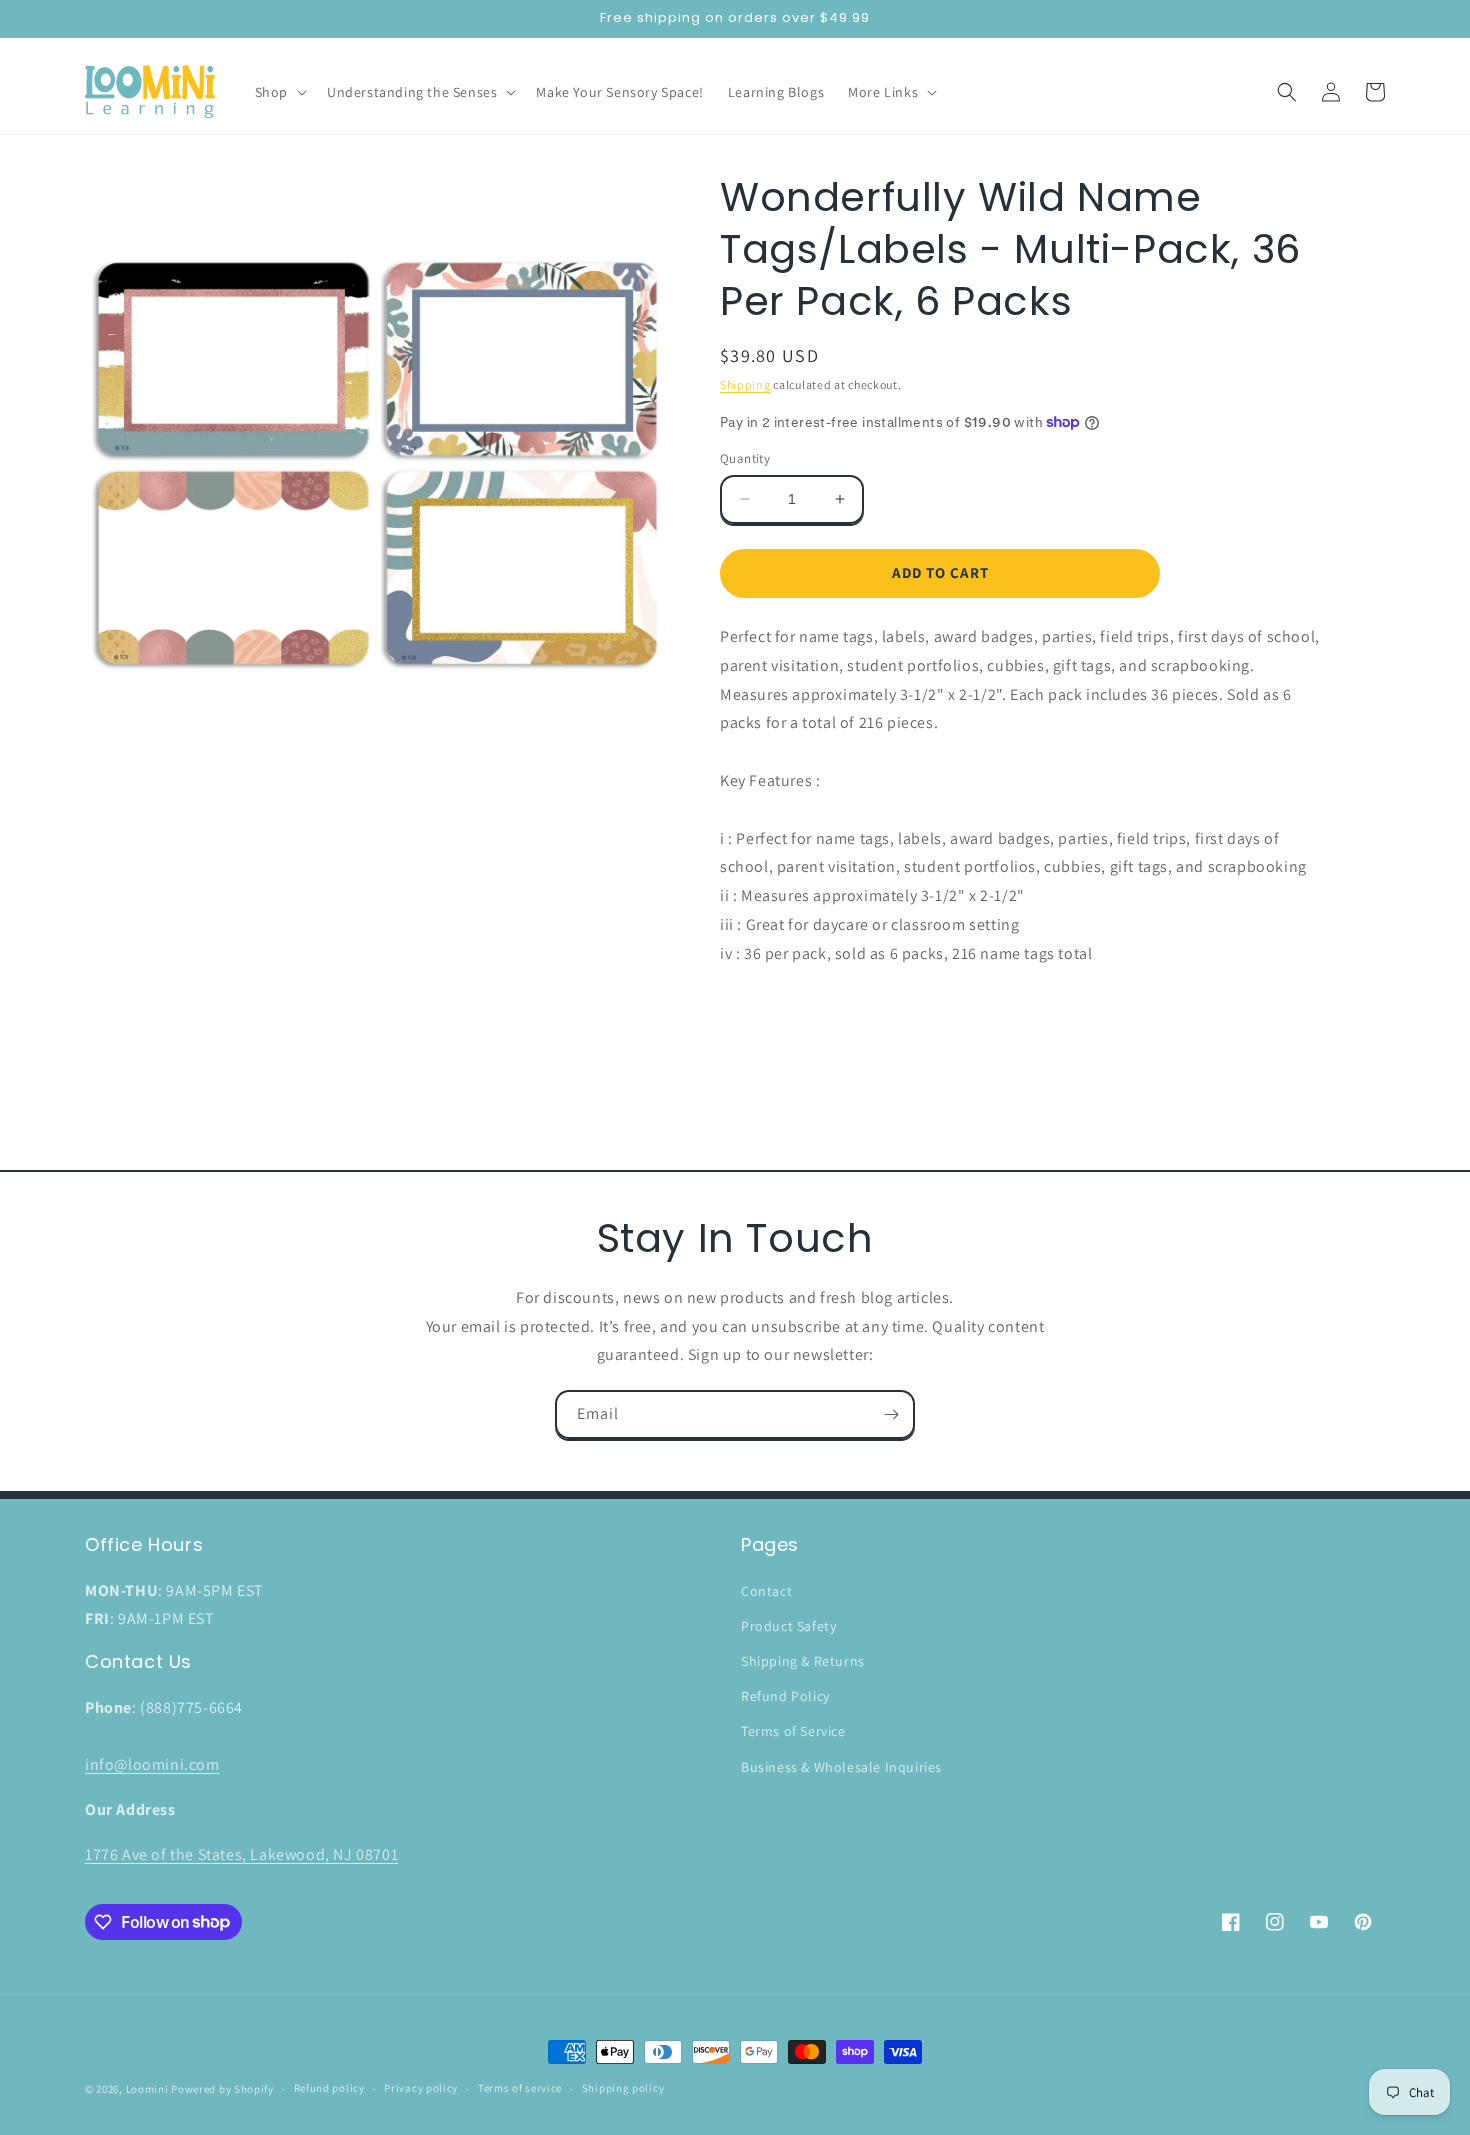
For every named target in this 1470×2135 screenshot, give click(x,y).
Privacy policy (421, 2088)
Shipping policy (623, 2088)
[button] (279, 92)
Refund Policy (785, 1696)
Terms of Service (793, 1731)
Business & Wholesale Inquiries (841, 1767)
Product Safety (788, 1626)
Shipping (745, 384)
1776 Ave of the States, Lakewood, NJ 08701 (241, 1854)
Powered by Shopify (222, 2089)
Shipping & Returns (803, 1661)
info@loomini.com (152, 1764)
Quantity (745, 458)
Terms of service (520, 2088)
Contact (766, 1591)
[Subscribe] (891, 1414)
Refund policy (329, 2088)
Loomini (147, 2089)
